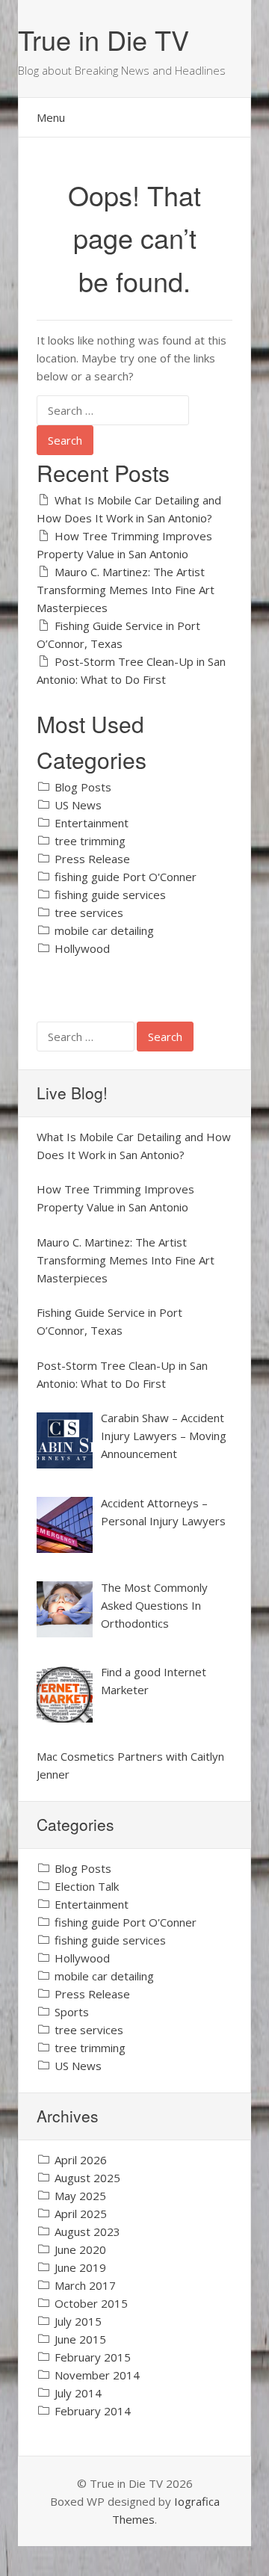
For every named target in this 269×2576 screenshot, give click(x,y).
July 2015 (78, 2321)
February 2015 (93, 2357)
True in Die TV (103, 39)
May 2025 (80, 2196)
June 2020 (80, 2249)
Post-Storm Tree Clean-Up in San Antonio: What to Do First (131, 670)
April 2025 (81, 2214)
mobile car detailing (104, 930)
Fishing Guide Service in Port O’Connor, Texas (118, 634)
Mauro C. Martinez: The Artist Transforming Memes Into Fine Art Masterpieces (126, 590)
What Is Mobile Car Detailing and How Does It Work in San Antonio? (129, 509)
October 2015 (91, 2303)
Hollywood (82, 948)
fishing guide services (110, 895)
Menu (51, 117)
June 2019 (80, 2267)
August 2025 (87, 2178)
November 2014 (97, 2375)
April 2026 (81, 2160)
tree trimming (90, 841)
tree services (89, 912)
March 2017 (85, 2285)
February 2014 (93, 2411)
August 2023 (87, 2231)
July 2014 (78, 2393)
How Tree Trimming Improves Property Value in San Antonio (124, 545)
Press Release (92, 859)
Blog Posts (83, 787)
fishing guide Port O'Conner (126, 877)
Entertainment (92, 823)
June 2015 (80, 2339)
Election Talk (87, 1886)
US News (78, 805)
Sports (72, 2012)
